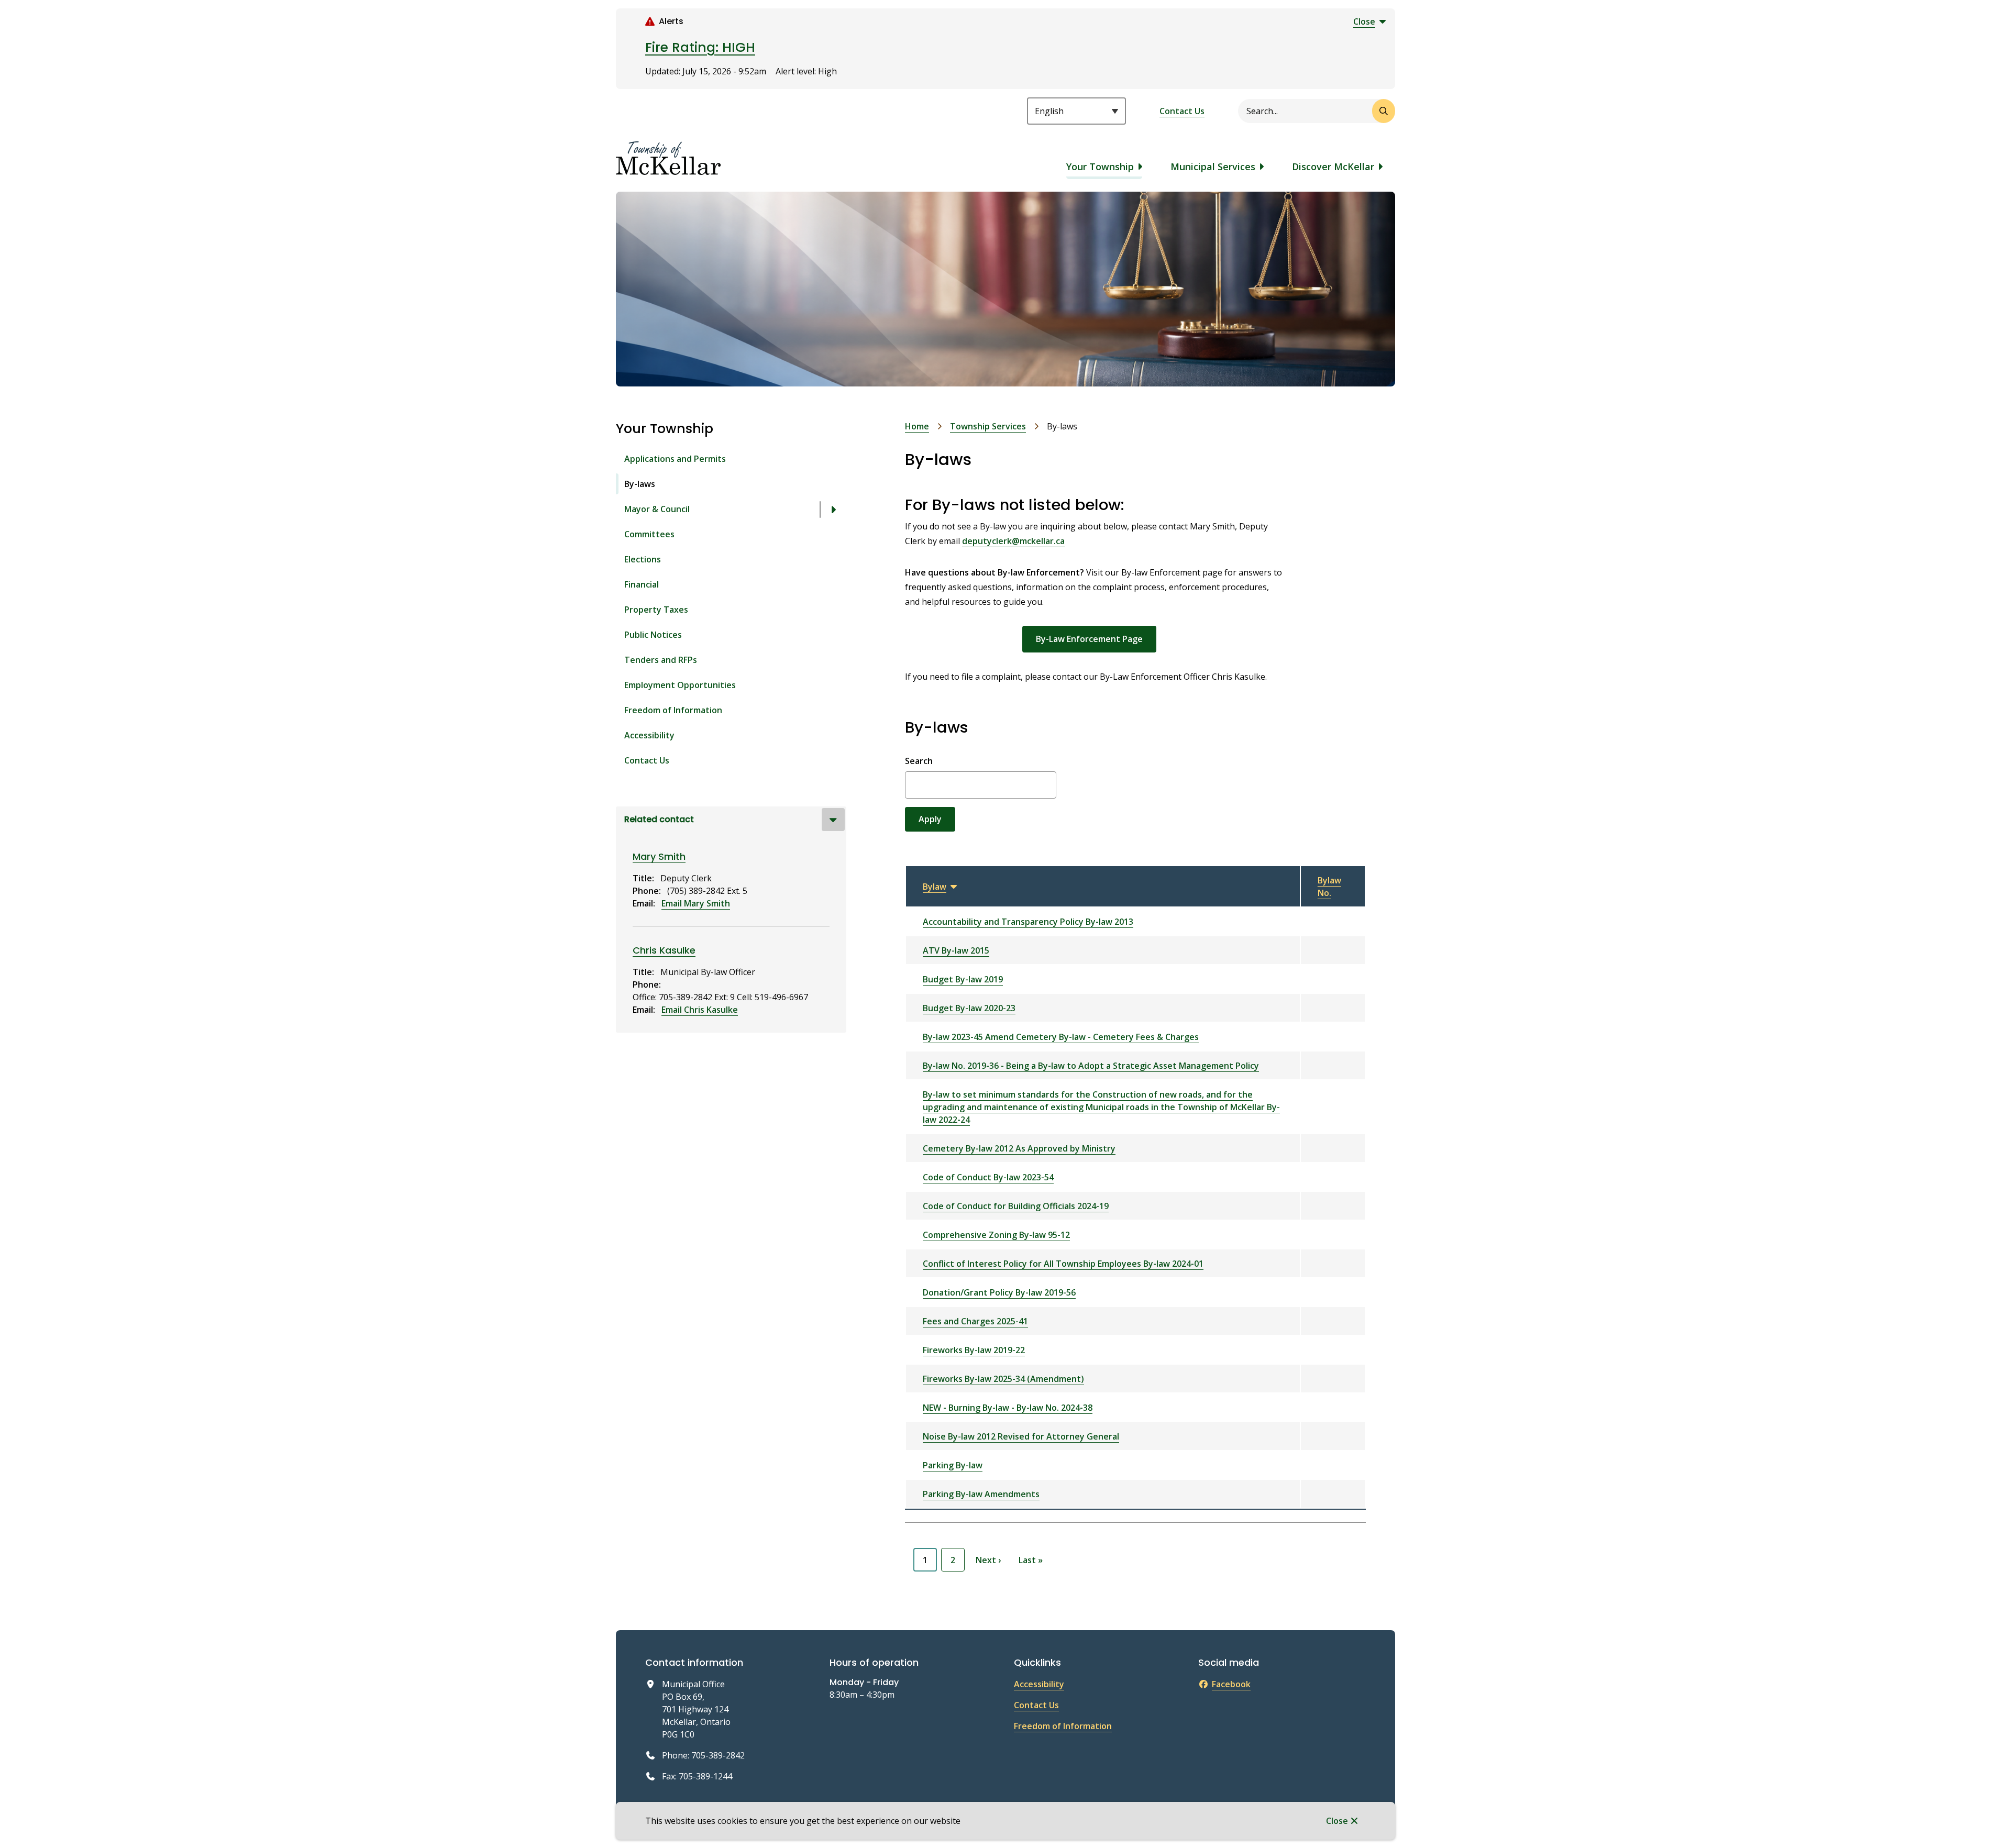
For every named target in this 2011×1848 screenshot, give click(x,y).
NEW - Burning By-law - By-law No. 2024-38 (1008, 1408)
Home (917, 426)
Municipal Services (1213, 167)
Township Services (988, 426)
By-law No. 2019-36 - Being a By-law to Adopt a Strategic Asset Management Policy (1091, 1066)
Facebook (1231, 1684)
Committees (649, 534)
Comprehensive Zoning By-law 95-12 (996, 1235)
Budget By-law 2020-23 (969, 1008)
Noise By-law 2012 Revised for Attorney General (1021, 1436)
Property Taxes (656, 610)
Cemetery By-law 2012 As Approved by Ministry (1019, 1148)
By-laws (640, 484)
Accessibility (649, 735)
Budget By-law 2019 (963, 979)
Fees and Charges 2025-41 (975, 1321)
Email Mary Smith (696, 903)
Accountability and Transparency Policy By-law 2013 (1028, 922)
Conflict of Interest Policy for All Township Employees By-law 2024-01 (1063, 1264)
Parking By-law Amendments (981, 1494)
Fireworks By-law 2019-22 (974, 1350)
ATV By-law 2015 (956, 950)
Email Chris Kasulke (700, 1010)
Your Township (1100, 167)
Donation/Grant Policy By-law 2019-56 (999, 1292)
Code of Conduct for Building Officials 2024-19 (1016, 1206)
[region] (1135, 1187)
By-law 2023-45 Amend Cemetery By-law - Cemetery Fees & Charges (1061, 1037)
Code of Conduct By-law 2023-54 (988, 1177)
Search (919, 761)
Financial (642, 584)
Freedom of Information (673, 710)
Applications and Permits (675, 459)
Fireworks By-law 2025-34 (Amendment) (1003, 1379)
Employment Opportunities (680, 685)
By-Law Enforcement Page (1089, 639)
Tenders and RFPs (661, 660)
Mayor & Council (657, 509)
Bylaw (941, 887)
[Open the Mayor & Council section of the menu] (833, 510)
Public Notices (653, 635)
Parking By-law (953, 1465)
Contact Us (1182, 111)
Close (1337, 1821)
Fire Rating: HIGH (700, 47)
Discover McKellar (1333, 167)
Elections (643, 559)
